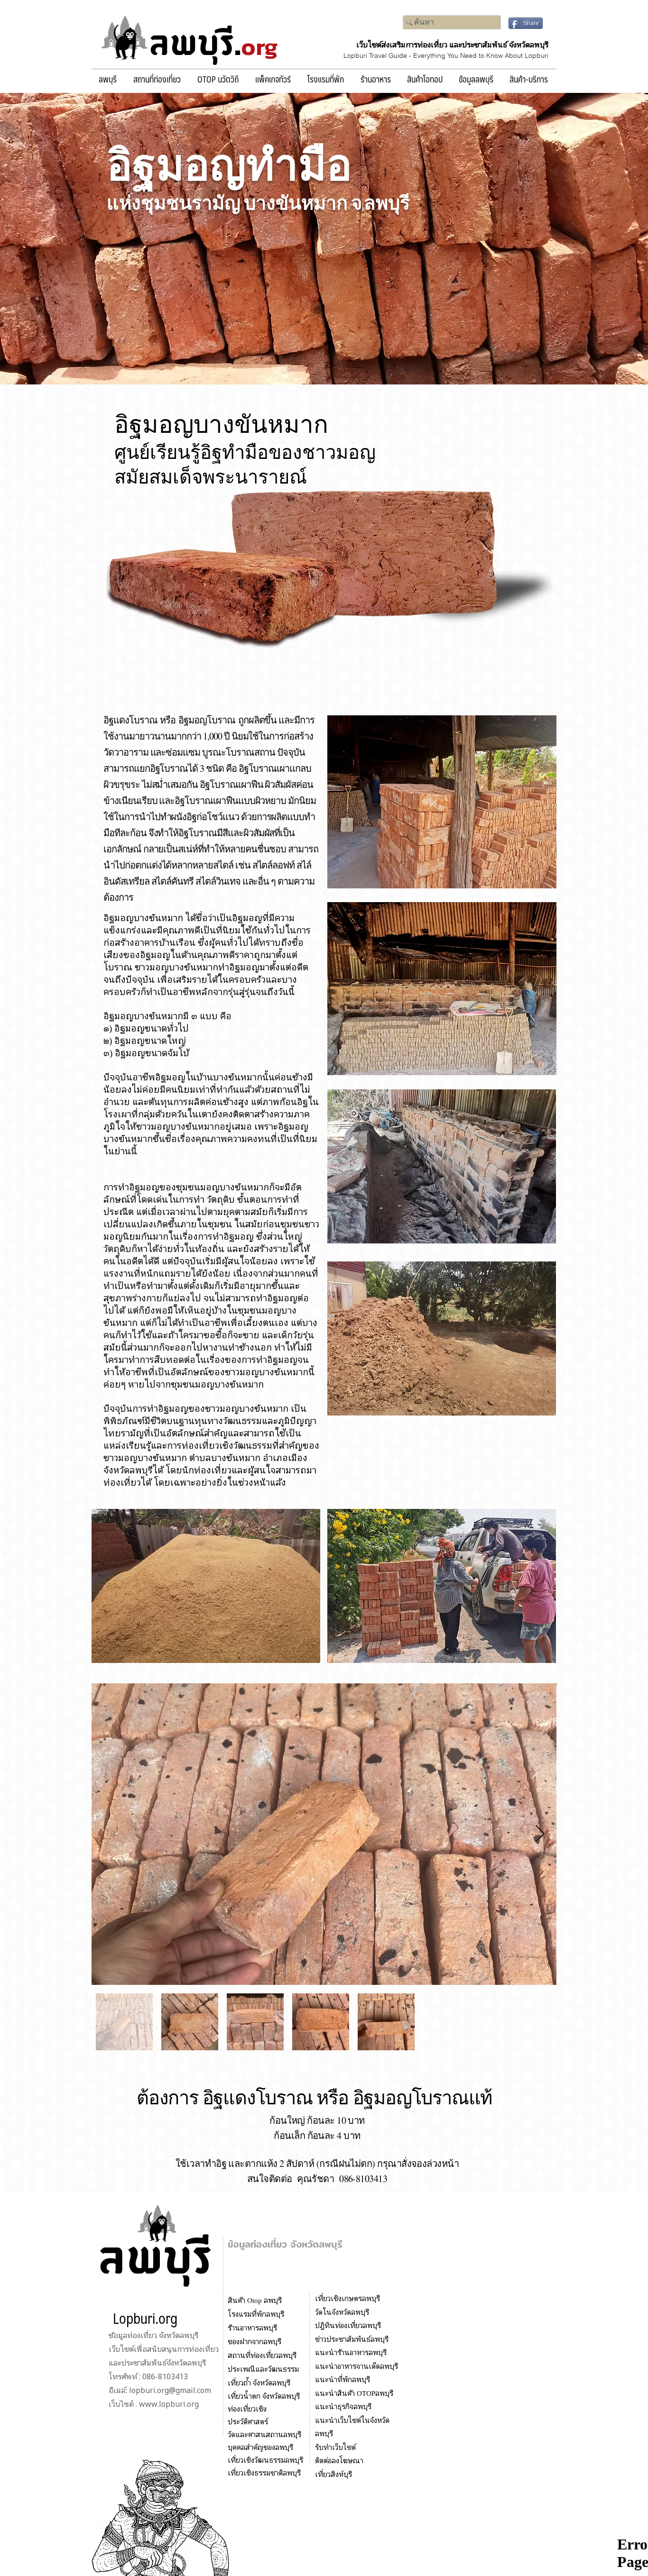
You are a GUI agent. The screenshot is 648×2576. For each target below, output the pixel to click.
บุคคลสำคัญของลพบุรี (260, 2447)
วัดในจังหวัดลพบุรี (342, 2312)
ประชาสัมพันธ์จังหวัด (154, 2362)
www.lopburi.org (169, 2404)
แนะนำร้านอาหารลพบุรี (351, 2352)
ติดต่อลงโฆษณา (339, 2460)
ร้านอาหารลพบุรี (252, 2327)
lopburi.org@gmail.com (170, 2390)
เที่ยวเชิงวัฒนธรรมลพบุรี (265, 2460)
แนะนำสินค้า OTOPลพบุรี (354, 2393)
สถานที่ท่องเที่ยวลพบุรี (262, 2355)
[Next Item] (540, 1834)
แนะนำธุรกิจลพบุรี (343, 2406)
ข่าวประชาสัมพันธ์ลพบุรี (352, 2339)
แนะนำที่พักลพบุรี (343, 2379)
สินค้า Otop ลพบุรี (256, 2300)
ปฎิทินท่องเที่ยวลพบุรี (348, 2325)
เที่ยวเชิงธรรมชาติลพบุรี (264, 2472)
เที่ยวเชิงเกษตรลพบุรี (347, 2298)
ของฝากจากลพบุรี (255, 2341)
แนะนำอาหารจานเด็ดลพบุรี (356, 2366)
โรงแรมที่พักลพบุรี (256, 2314)
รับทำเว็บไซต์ (335, 2447)
